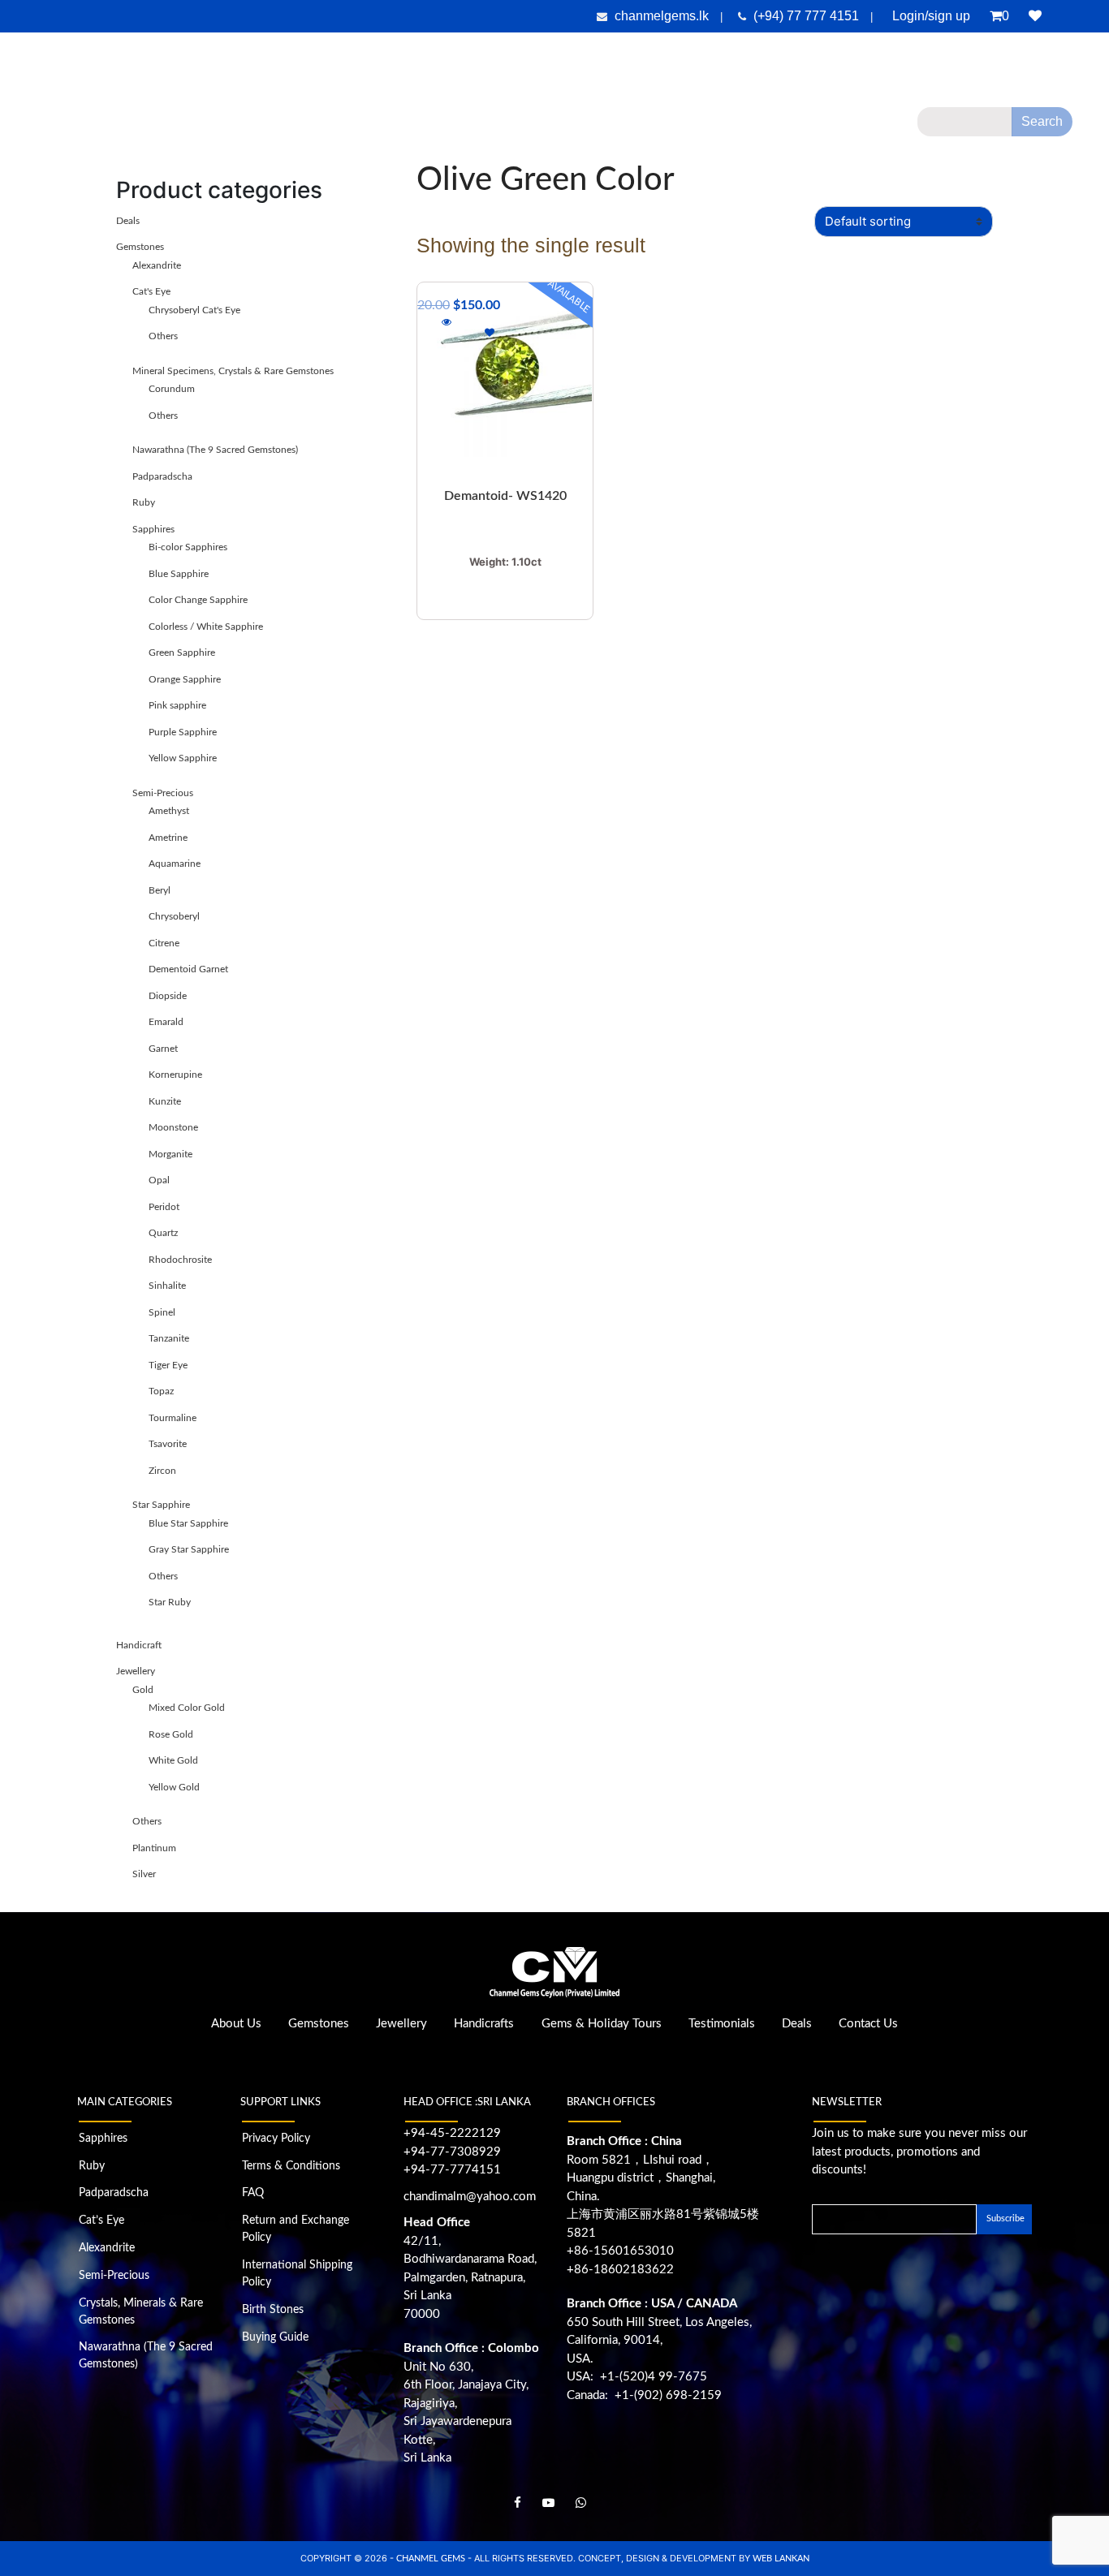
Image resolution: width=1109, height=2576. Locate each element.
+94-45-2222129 (452, 2133)
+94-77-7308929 (452, 2152)
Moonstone (173, 1127)
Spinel (162, 1312)
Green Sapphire (182, 653)
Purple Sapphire (183, 732)
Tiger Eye (168, 1365)
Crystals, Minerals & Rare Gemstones (141, 2312)
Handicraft (139, 1645)
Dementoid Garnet (188, 969)
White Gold (173, 1760)
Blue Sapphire (179, 574)
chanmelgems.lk (662, 16)
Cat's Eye (151, 291)
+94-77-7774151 (452, 2170)
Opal (159, 1180)
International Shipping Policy (297, 2274)
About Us (274, 127)
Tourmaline (173, 1418)
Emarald (166, 1022)
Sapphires (153, 529)
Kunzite (165, 1101)
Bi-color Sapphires (188, 547)
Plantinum (154, 1848)
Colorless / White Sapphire (206, 627)
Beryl (160, 890)
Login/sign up (931, 16)
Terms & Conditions (291, 2166)
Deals (818, 127)
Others (163, 336)
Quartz (163, 1233)
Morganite (170, 1154)
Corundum (172, 389)
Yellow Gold (174, 1787)
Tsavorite (168, 1444)
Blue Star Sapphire (188, 1523)
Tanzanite (169, 1338)
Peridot (164, 1207)
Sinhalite (167, 1286)
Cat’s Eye (101, 2221)
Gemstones (360, 127)
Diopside (168, 996)
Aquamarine (175, 864)
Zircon (162, 1471)
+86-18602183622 (620, 2270)
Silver (144, 1874)
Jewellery (446, 127)
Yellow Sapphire (183, 758)
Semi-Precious (163, 793)
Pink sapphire (177, 705)
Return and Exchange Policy (296, 2229)
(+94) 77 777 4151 (808, 16)
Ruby (144, 502)
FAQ (253, 2193)
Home (219, 127)
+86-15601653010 (620, 2251)
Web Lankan (781, 2559)
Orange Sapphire (185, 679)
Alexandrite (157, 265)
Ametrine (168, 838)
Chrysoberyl (174, 916)
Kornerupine (175, 1075)
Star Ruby (170, 1602)
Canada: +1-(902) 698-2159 (644, 2395)
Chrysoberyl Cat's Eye (194, 310)
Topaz (161, 1391)
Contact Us (868, 2024)
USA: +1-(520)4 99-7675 (637, 2377)
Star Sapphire (161, 1505)
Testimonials (740, 127)
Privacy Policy (276, 2139)
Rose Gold (171, 1734)
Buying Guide (275, 2337)
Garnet (163, 1049)
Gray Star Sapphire (189, 1549)
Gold (143, 1690)
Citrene (164, 943)
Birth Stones (273, 2310)
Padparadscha (162, 476)
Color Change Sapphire (198, 600)
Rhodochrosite (180, 1260)
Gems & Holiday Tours (634, 127)
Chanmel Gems (432, 2559)
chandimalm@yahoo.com (470, 2197)
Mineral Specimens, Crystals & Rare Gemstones (233, 371)
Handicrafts (532, 127)
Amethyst (169, 811)
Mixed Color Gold (187, 1708)
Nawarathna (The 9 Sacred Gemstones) (215, 450)
